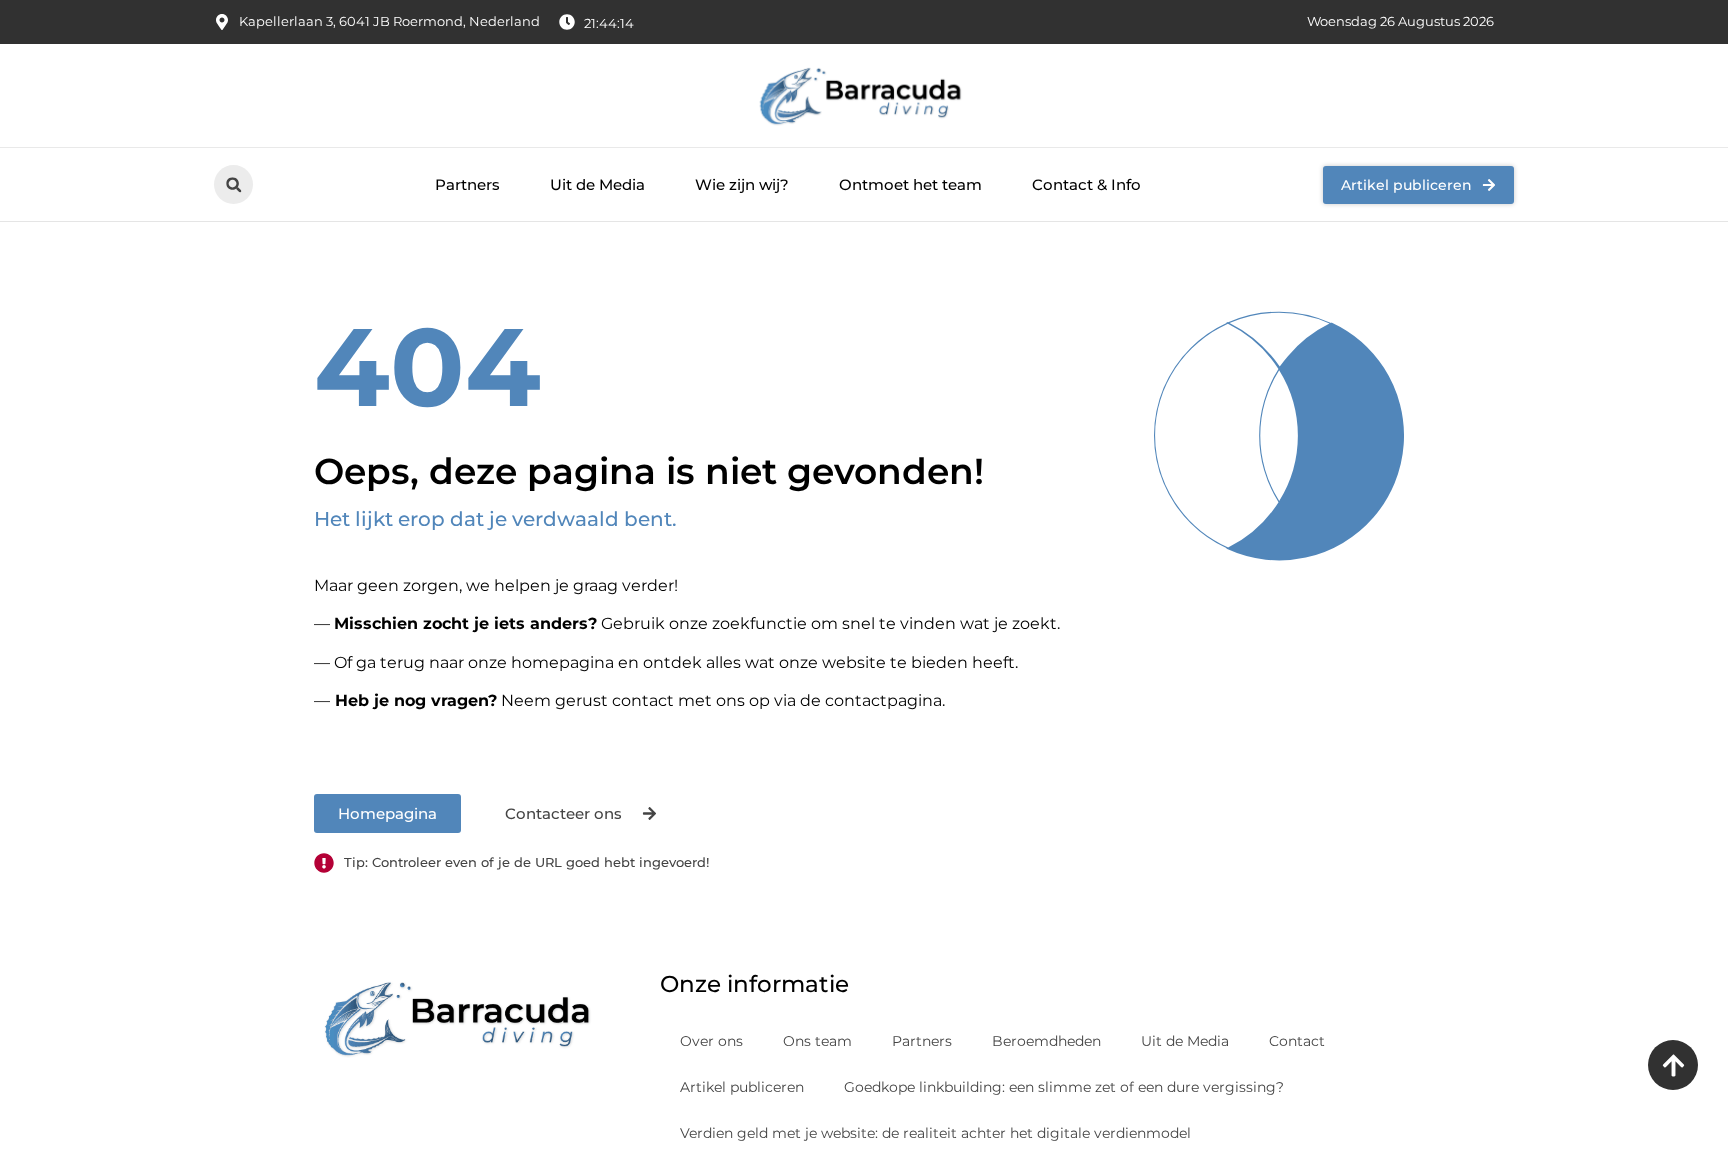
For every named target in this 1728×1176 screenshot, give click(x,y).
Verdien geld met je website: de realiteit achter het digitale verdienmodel (935, 1133)
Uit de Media (597, 184)
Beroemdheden (1046, 1041)
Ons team (817, 1041)
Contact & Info (1086, 184)
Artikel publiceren (742, 1087)
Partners (467, 184)
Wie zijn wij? (742, 184)
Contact (1297, 1041)
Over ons (711, 1041)
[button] (233, 184)
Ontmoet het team (910, 184)
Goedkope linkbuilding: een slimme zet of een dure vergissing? (1064, 1087)
